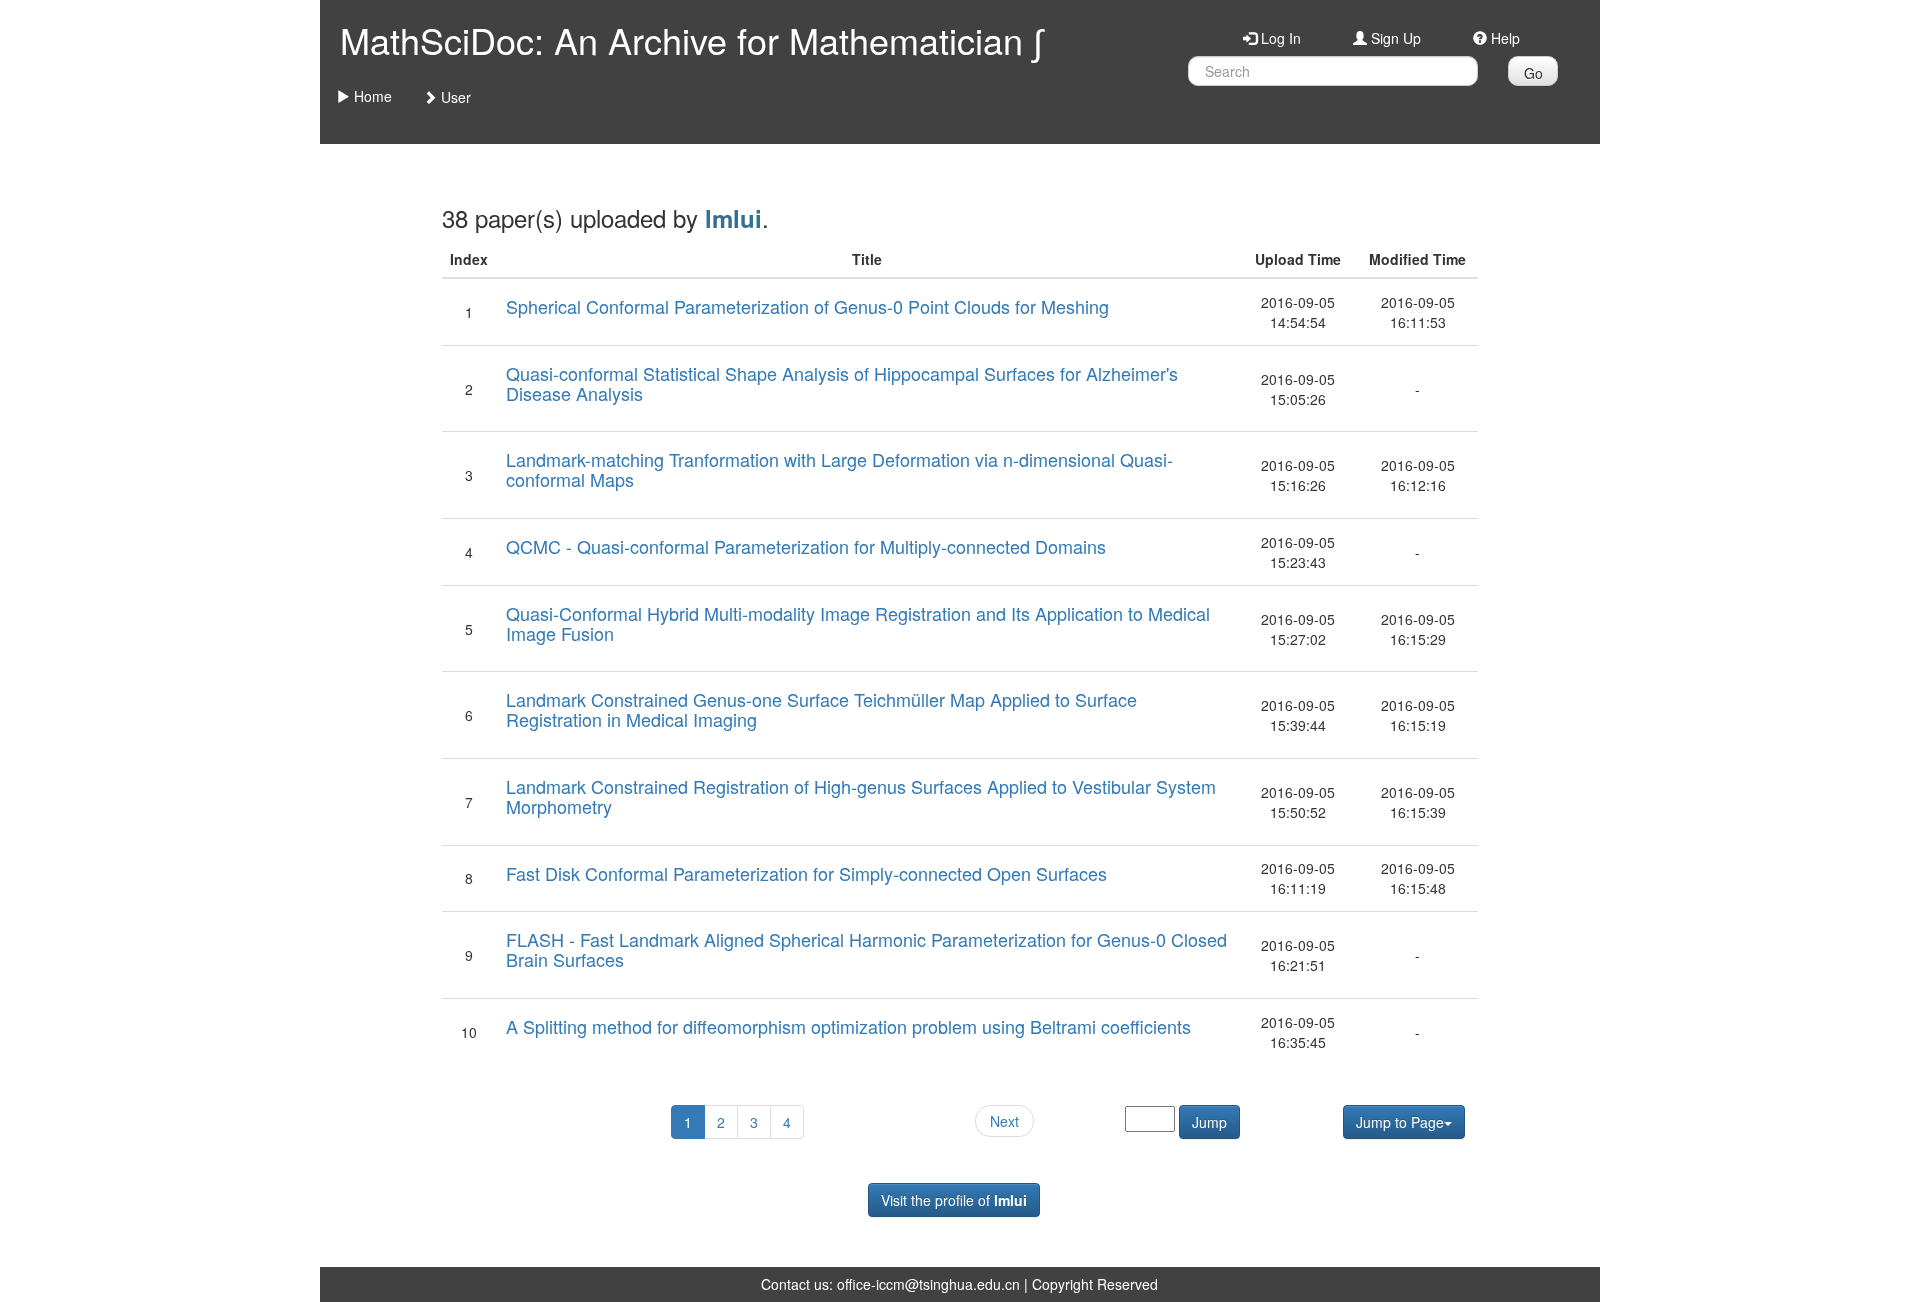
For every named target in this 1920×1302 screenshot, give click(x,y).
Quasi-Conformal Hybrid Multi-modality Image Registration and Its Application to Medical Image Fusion (858, 623)
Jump (1209, 1122)
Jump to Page (1400, 1122)
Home (371, 96)
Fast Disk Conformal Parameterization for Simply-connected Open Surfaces (806, 873)
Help (1503, 38)
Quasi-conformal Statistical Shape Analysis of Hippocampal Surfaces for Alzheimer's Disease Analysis (842, 383)
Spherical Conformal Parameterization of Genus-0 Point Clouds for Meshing (807, 306)
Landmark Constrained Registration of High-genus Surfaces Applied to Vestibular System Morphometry (861, 796)
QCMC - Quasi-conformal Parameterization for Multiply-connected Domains (806, 546)
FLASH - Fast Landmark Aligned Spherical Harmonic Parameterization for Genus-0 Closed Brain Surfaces (866, 949)
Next (1004, 1121)
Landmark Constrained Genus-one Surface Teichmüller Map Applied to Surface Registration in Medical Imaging (821, 709)
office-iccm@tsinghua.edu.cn (928, 1284)
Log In (1279, 38)
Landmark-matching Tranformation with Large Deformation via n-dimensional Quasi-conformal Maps (839, 469)
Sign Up (1394, 38)
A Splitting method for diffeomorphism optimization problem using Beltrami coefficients (848, 1026)
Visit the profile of (954, 1200)
